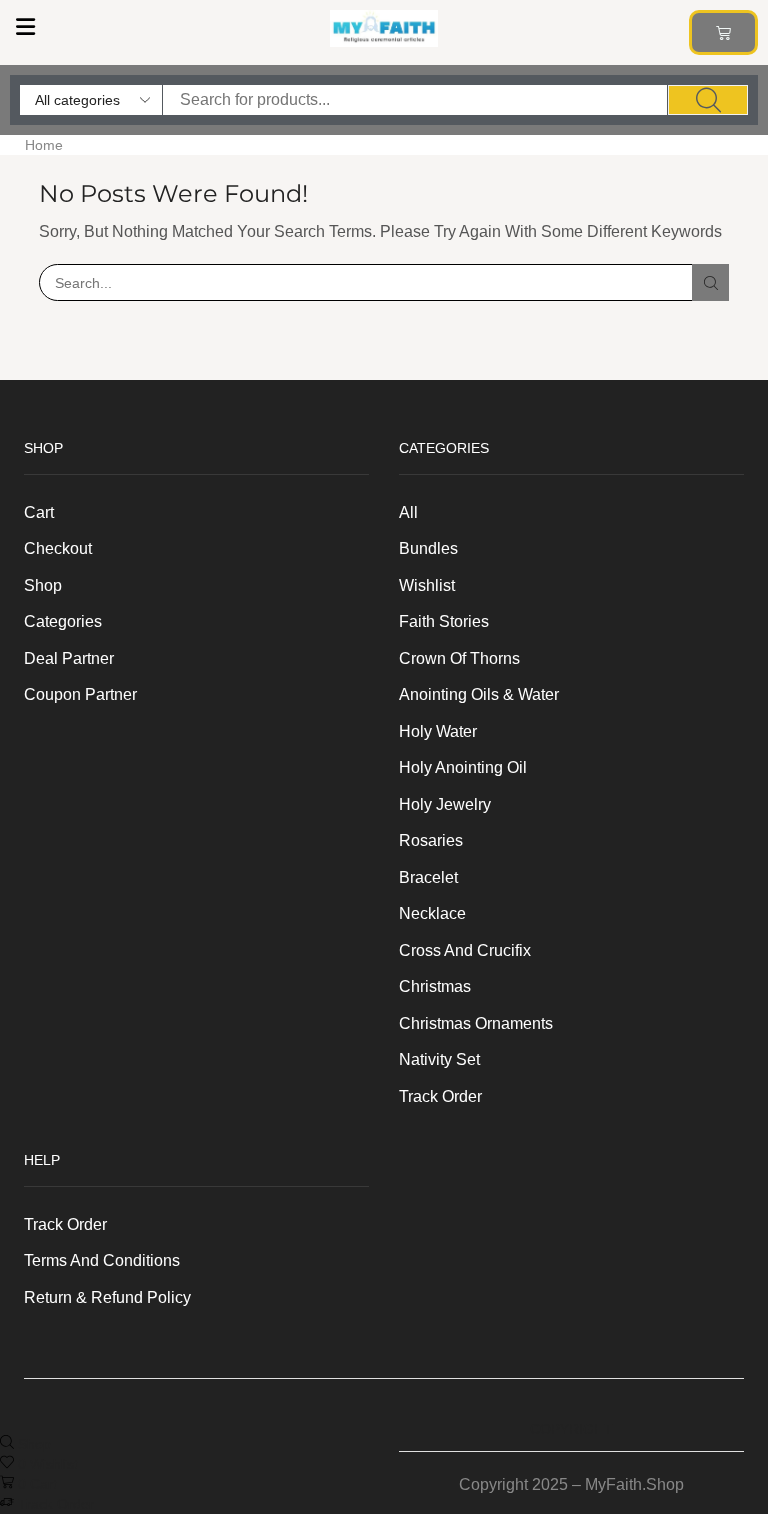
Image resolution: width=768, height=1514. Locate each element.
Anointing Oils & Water (479, 694)
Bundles (428, 548)
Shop (43, 585)
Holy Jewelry (445, 804)
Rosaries (431, 840)
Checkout (58, 548)
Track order (440, 1096)
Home (44, 145)
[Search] (708, 100)
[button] (25, 26)
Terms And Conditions (102, 1260)
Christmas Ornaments (476, 1023)
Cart (39, 512)
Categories (63, 621)
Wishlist (427, 585)
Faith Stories (444, 621)
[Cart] (723, 32)
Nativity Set (439, 1059)
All (408, 512)
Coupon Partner (80, 694)
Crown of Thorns (459, 658)
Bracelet (428, 877)
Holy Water (438, 731)
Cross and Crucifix (465, 950)
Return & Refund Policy (107, 1297)
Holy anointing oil (463, 767)
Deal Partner (69, 658)
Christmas (435, 986)
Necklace (432, 913)
